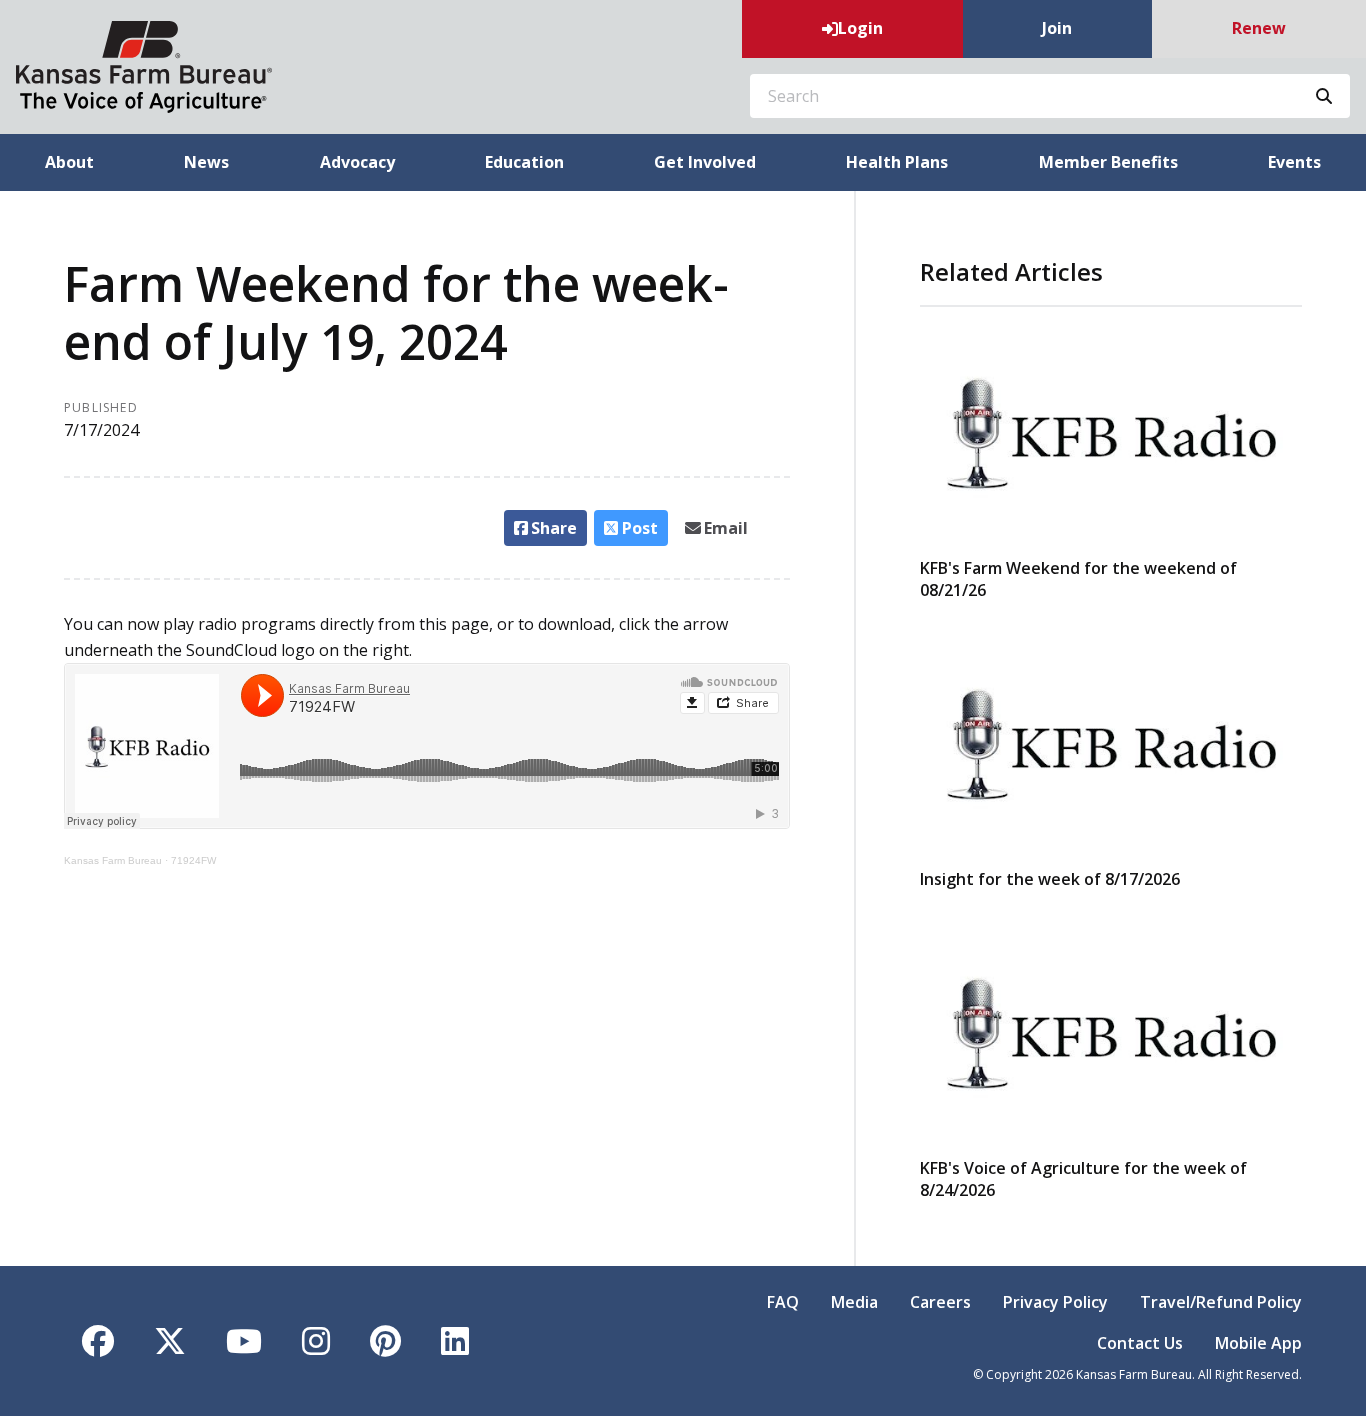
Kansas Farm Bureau (113, 860)
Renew (1259, 28)
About (69, 162)
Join (1057, 28)
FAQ (783, 1302)
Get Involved (705, 162)
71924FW (193, 860)
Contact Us (1140, 1343)
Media (854, 1302)
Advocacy (357, 162)
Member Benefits (1108, 162)
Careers (940, 1302)
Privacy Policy (1055, 1302)
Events (1294, 162)
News (206, 162)
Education (524, 162)
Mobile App (1258, 1343)
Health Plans (897, 162)
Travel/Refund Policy (1221, 1302)
